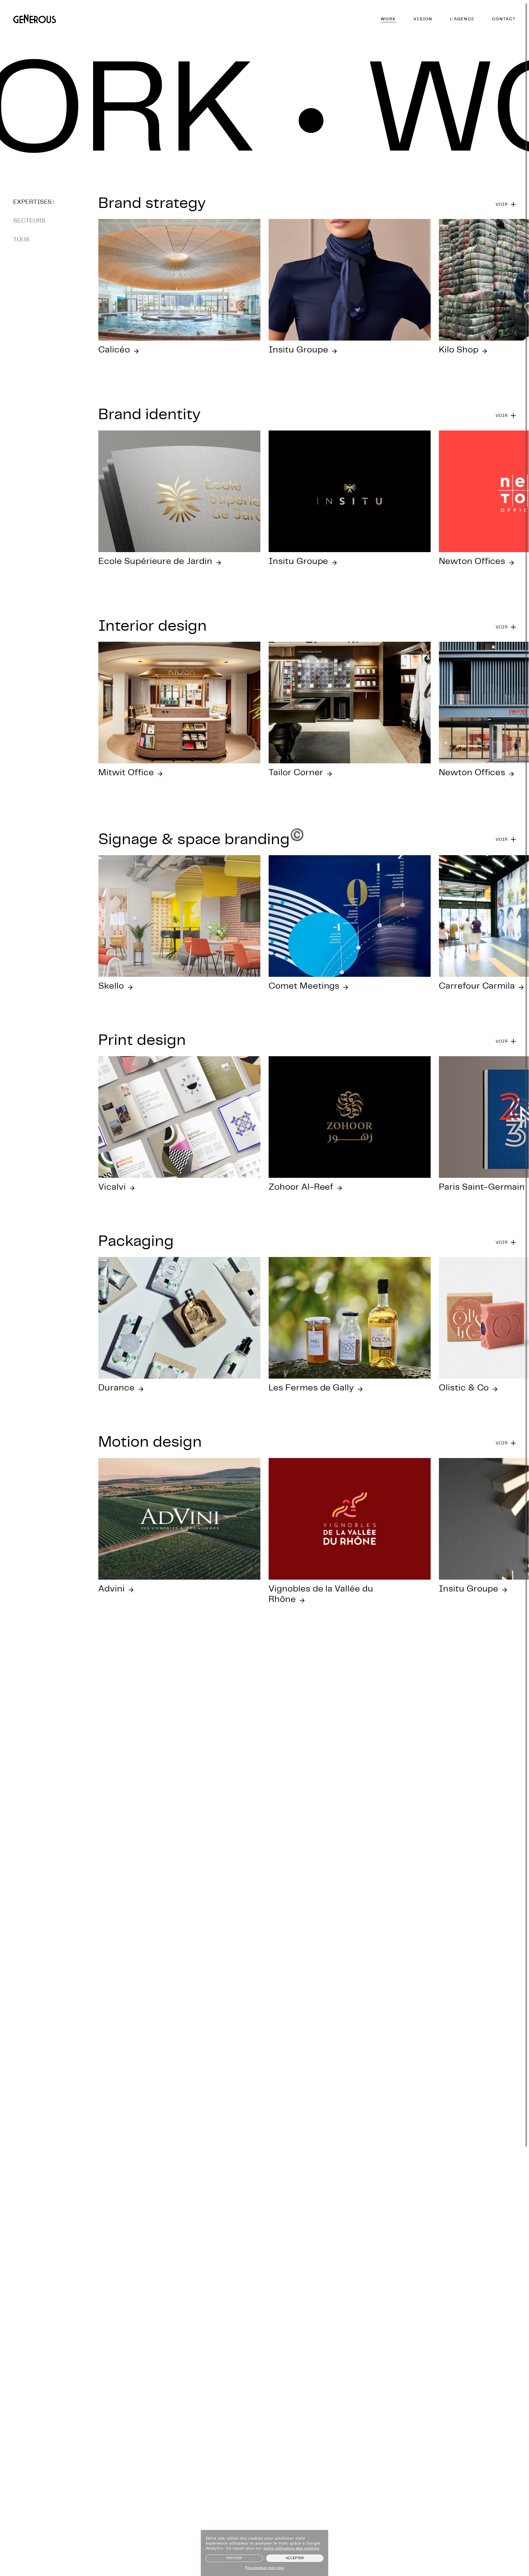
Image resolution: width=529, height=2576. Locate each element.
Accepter (295, 2558)
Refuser (234, 2558)
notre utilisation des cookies (291, 2548)
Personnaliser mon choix (265, 2568)
